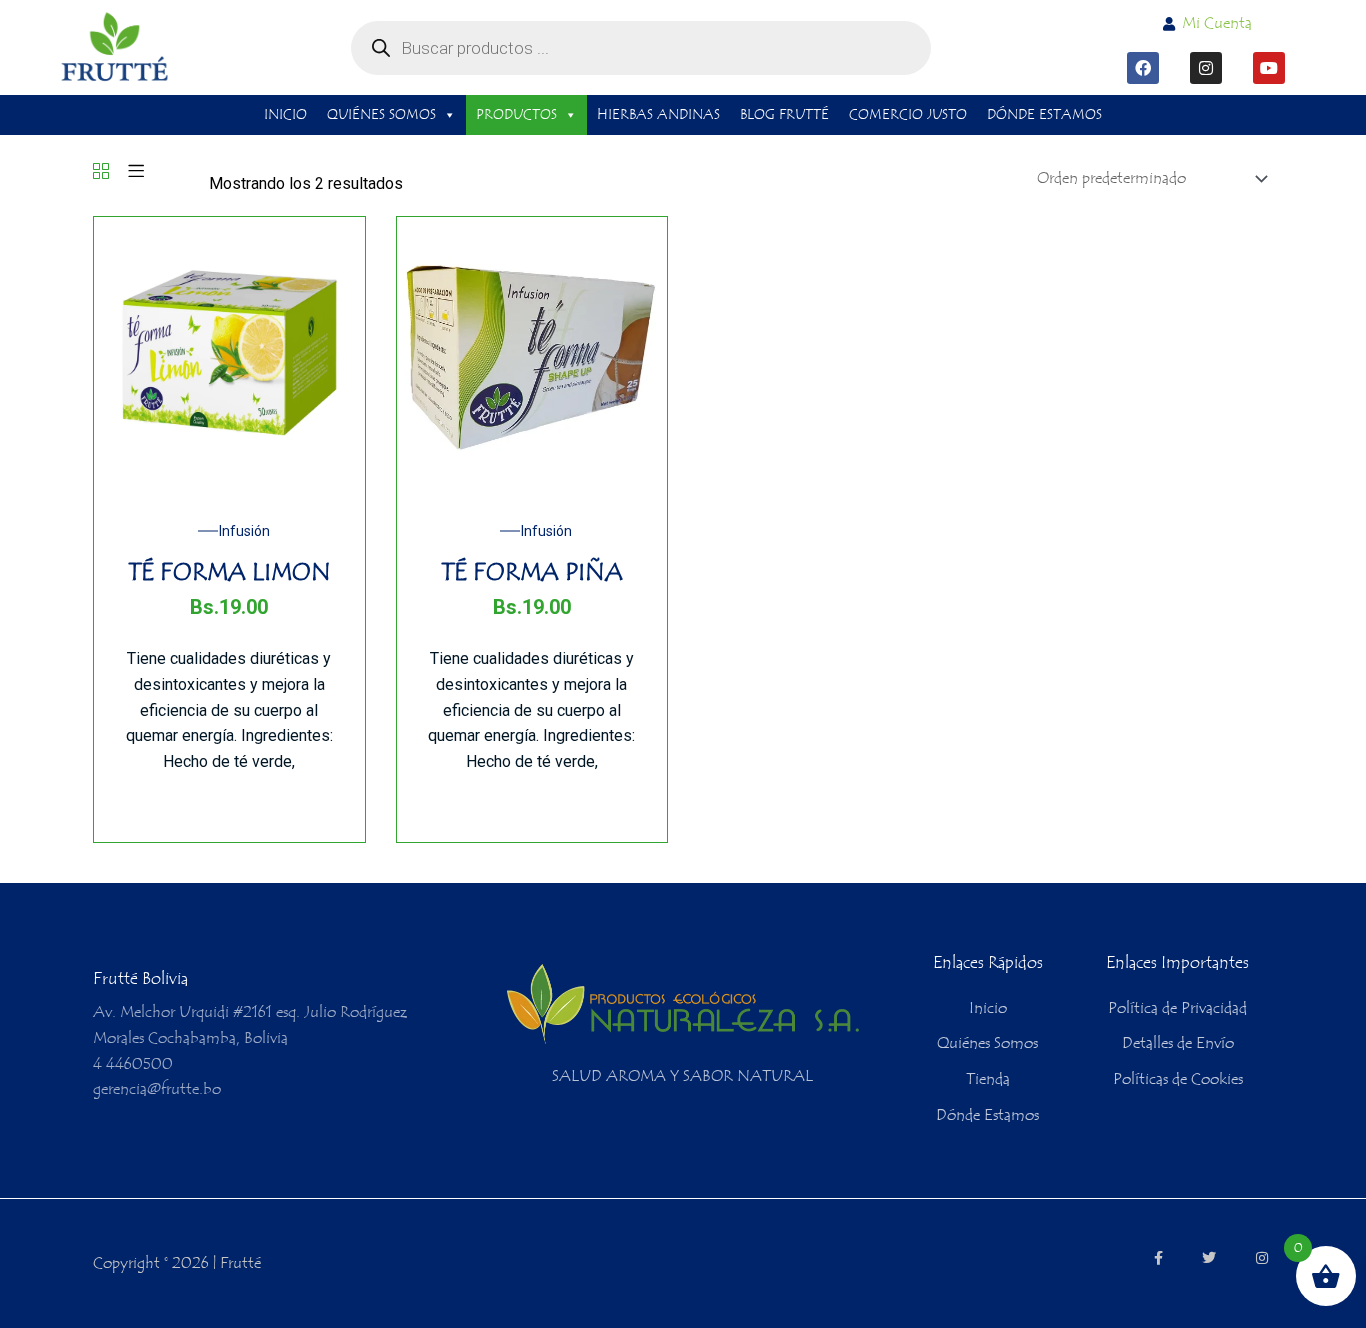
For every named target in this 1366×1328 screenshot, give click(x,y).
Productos (516, 115)
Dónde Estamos (1044, 115)
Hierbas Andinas (658, 115)
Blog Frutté (784, 115)
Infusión (244, 531)
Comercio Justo (908, 115)
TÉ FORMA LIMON (229, 572)
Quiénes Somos (381, 115)
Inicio (285, 115)
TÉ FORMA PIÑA (532, 572)
